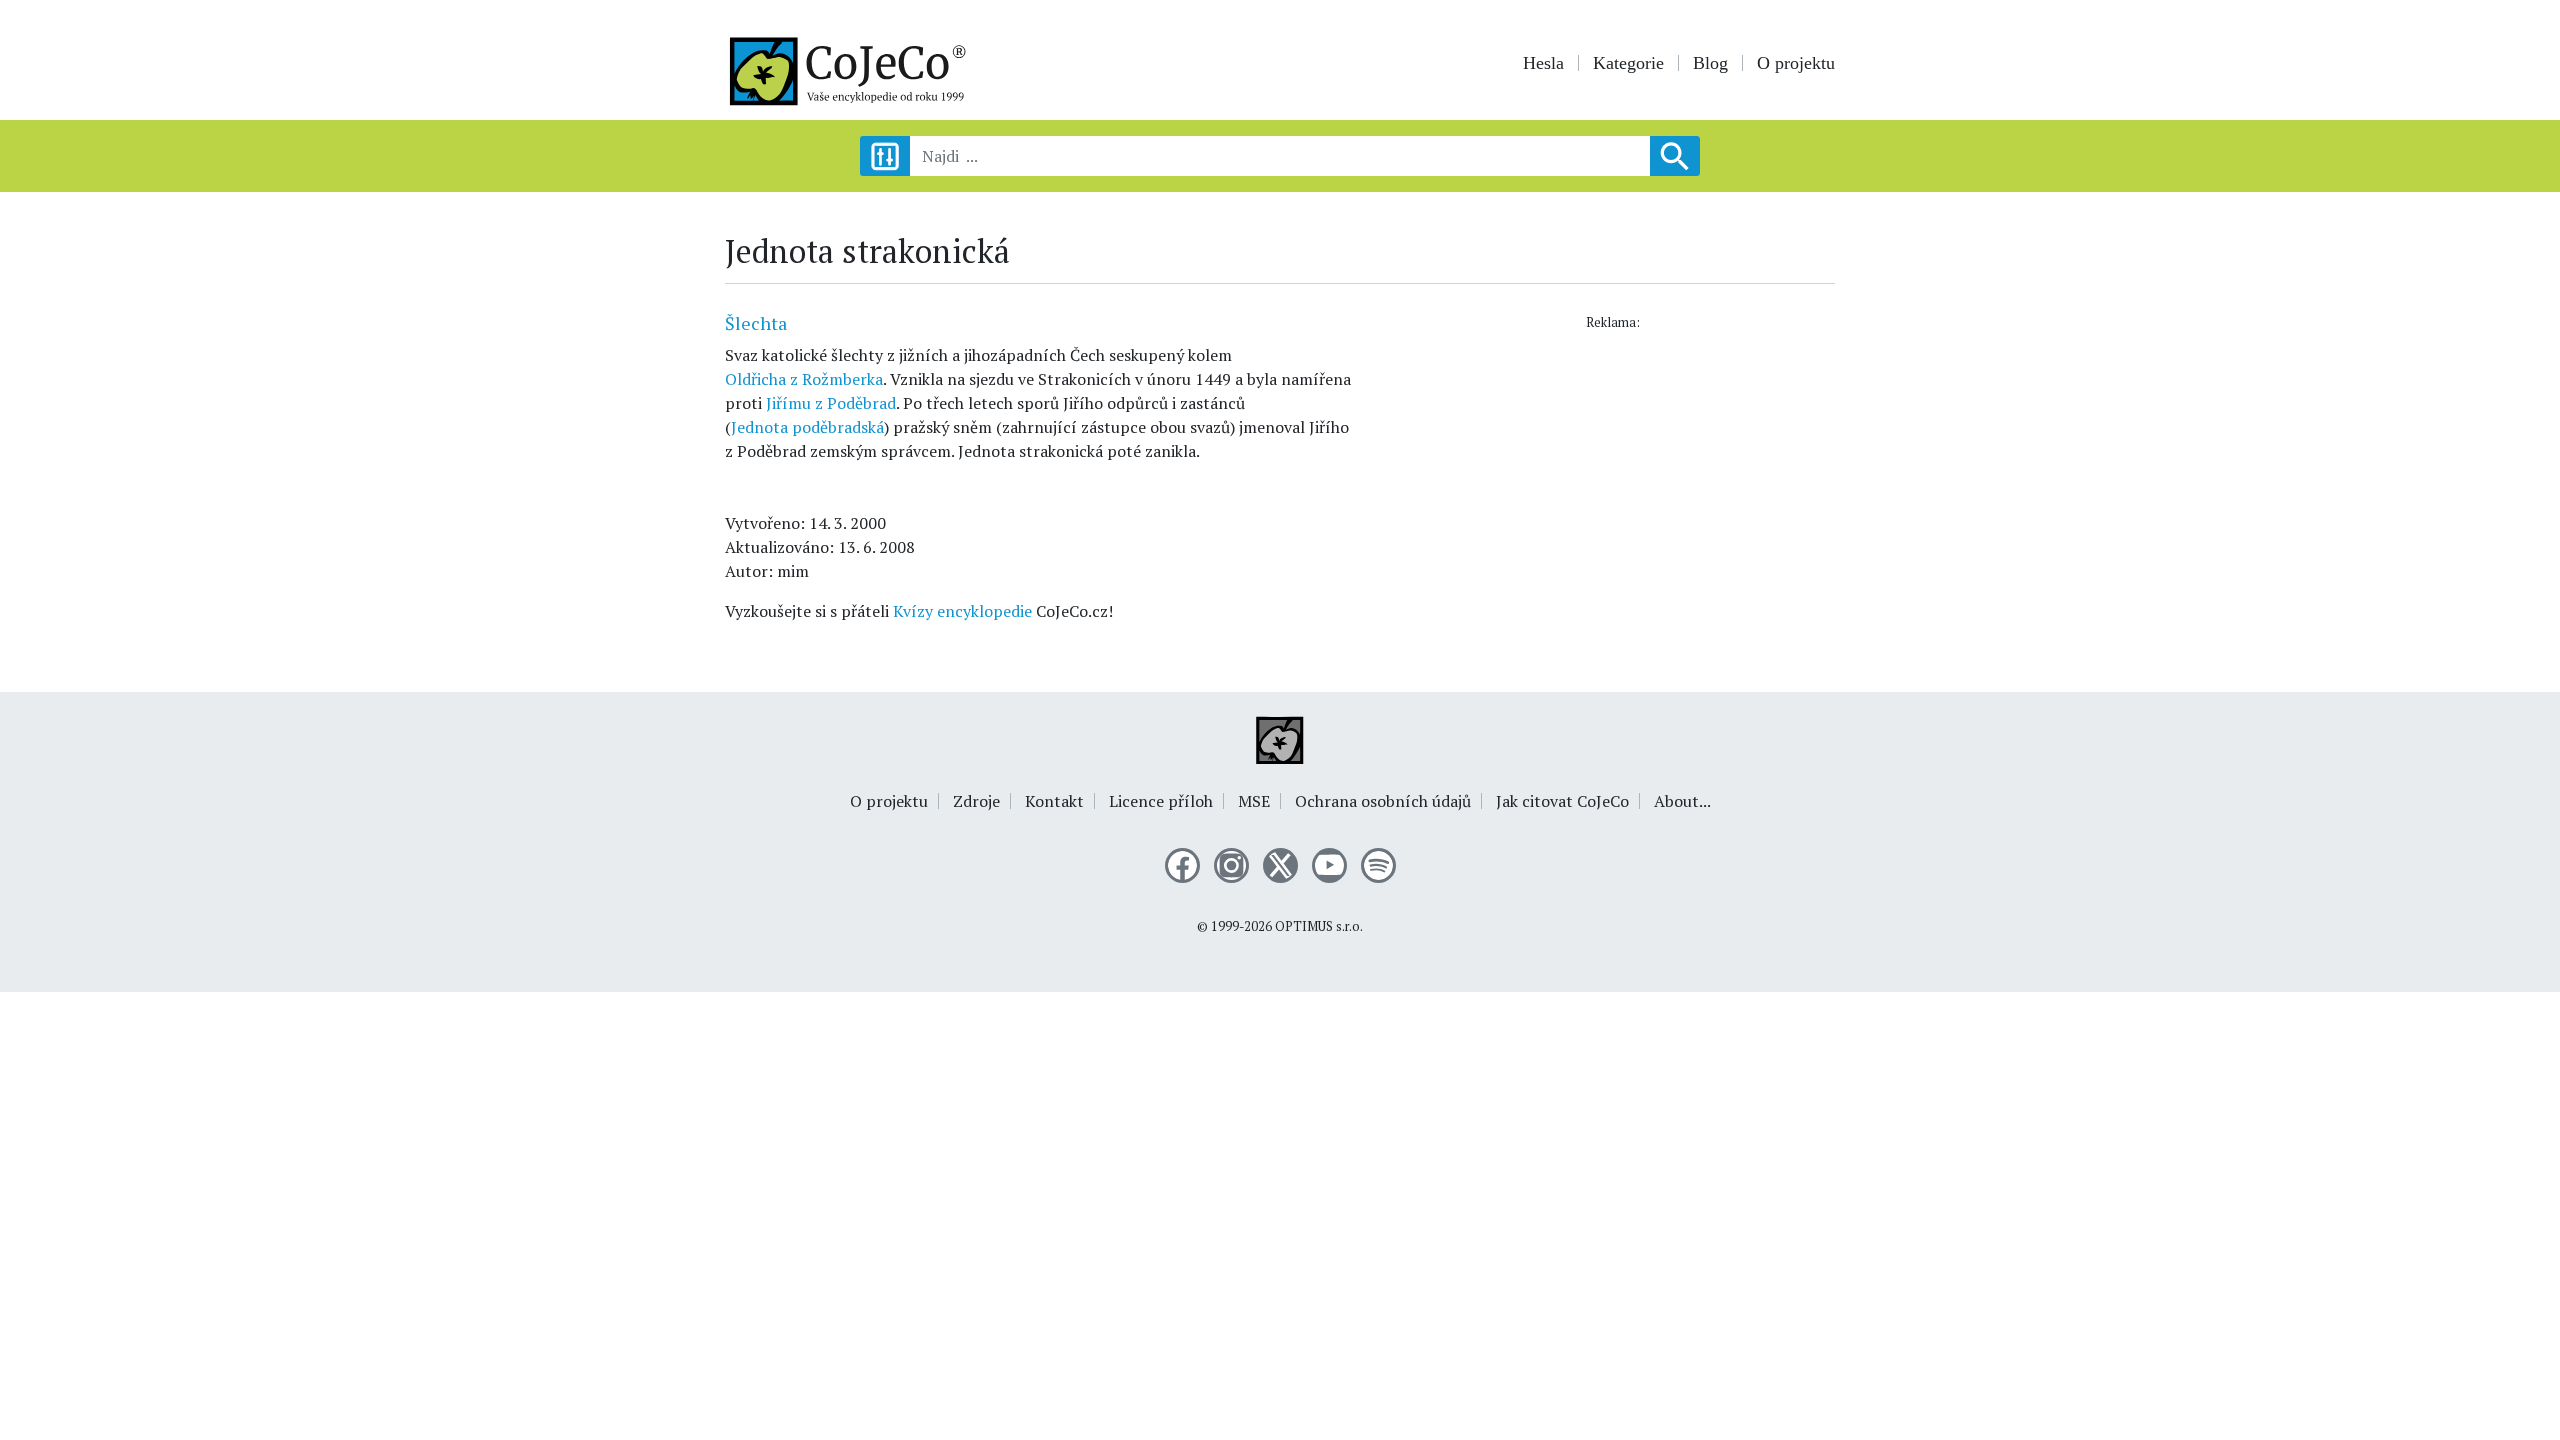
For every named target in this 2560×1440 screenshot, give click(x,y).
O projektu (1796, 63)
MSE (1254, 801)
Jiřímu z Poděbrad (831, 403)
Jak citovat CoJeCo (1562, 801)
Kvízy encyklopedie (962, 611)
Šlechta (756, 323)
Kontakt (1054, 801)
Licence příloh (1161, 801)
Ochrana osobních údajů (1383, 801)
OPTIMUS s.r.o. (1319, 926)
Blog (1710, 63)
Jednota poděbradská (807, 427)
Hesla (1543, 63)
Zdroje (976, 801)
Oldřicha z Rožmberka (804, 379)
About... (1682, 801)
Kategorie (1628, 63)
